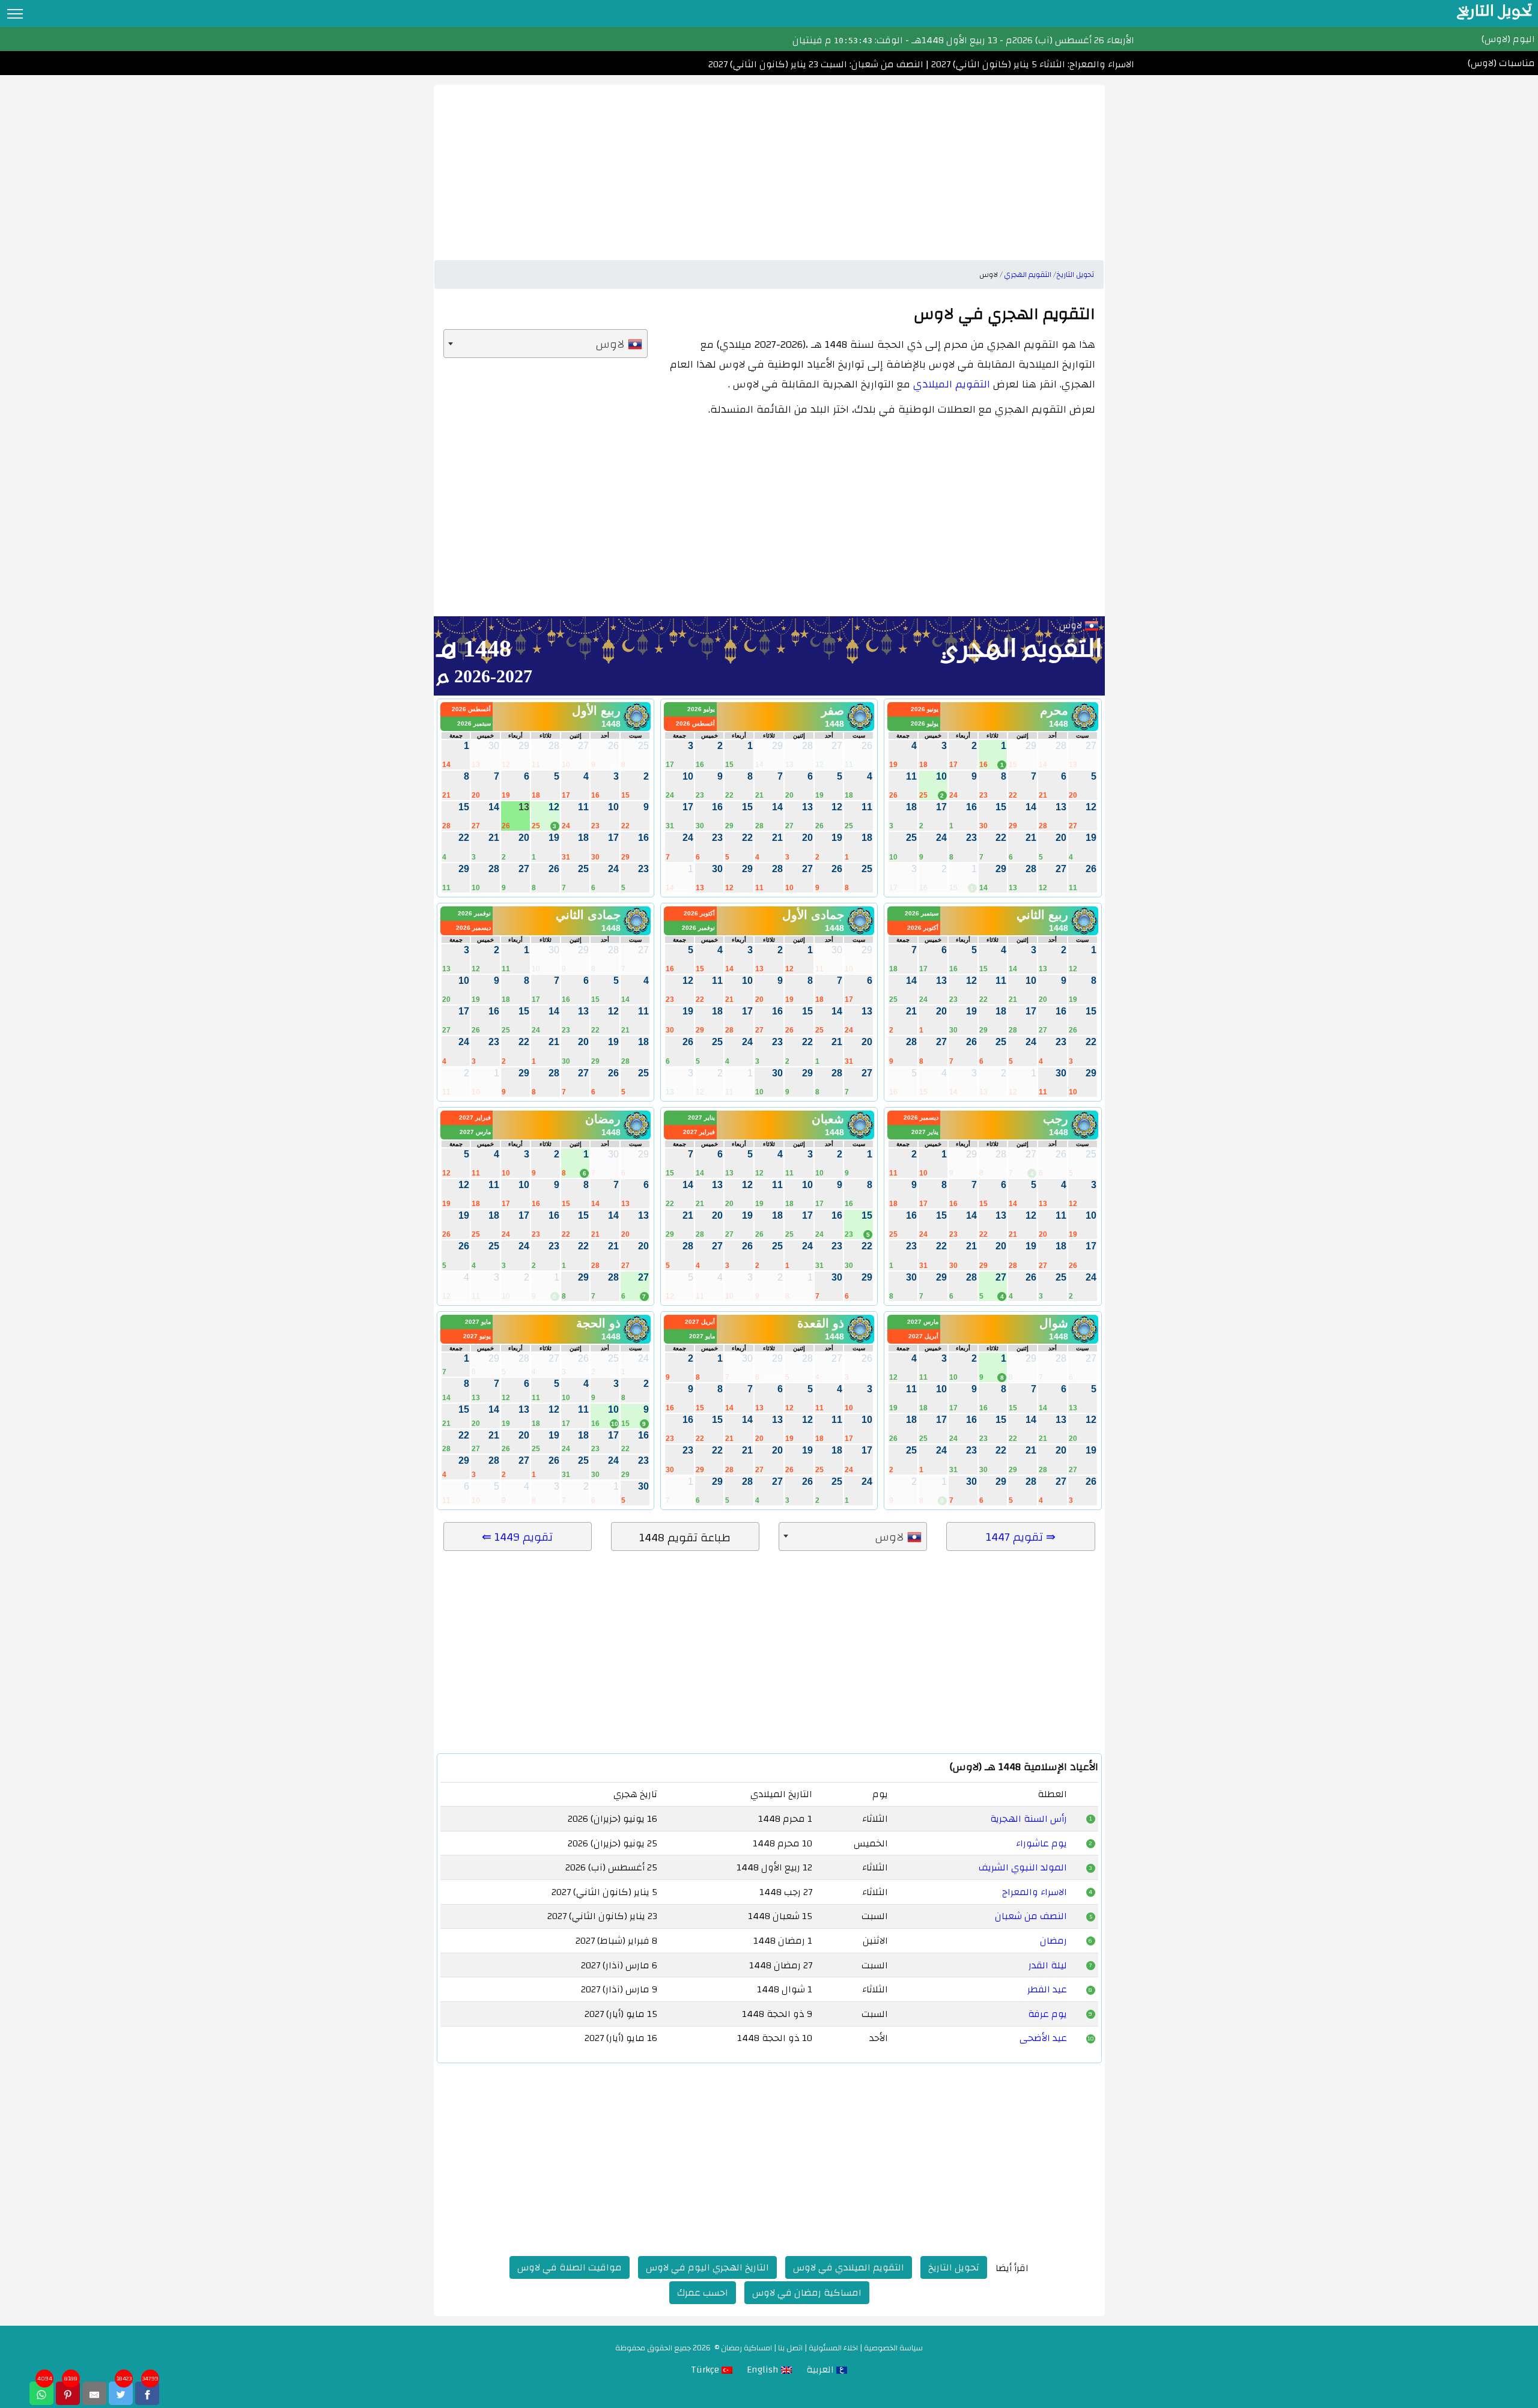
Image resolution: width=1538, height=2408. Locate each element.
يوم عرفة (1047, 2014)
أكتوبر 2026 (923, 928)
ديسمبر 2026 (473, 928)
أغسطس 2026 (695, 723)
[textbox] (546, 344)
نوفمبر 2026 (698, 928)
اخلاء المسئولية (833, 2348)
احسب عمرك (703, 2293)
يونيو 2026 (925, 709)
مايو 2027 (702, 1336)
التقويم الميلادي (952, 384)
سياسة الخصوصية (893, 2348)
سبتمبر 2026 (474, 723)
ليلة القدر (1048, 1965)
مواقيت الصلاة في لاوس (570, 2267)
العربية (821, 2370)
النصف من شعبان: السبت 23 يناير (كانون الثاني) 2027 (816, 64)
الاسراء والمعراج (1035, 1892)
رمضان (1053, 1941)
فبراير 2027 (699, 1132)
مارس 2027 (475, 1132)
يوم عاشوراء (1041, 1843)
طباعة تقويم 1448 (685, 1538)
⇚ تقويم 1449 (517, 1537)
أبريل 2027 (923, 1336)
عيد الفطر (1047, 1989)
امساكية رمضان (746, 2348)
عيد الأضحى (1043, 2038)
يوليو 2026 (925, 723)
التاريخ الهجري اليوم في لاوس (707, 2267)
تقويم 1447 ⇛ (1021, 1537)
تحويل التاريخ (954, 2267)
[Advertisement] (769, 169)
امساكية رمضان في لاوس (807, 2293)
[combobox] (546, 344)
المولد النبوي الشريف (1023, 1867)
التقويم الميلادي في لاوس (849, 2267)
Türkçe (706, 2370)
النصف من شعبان (1031, 1916)
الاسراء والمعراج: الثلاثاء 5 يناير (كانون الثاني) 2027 (1032, 64)
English (764, 2370)
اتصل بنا (790, 2348)
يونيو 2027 (477, 1336)
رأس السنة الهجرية (1029, 1819)
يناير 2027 (925, 1132)
